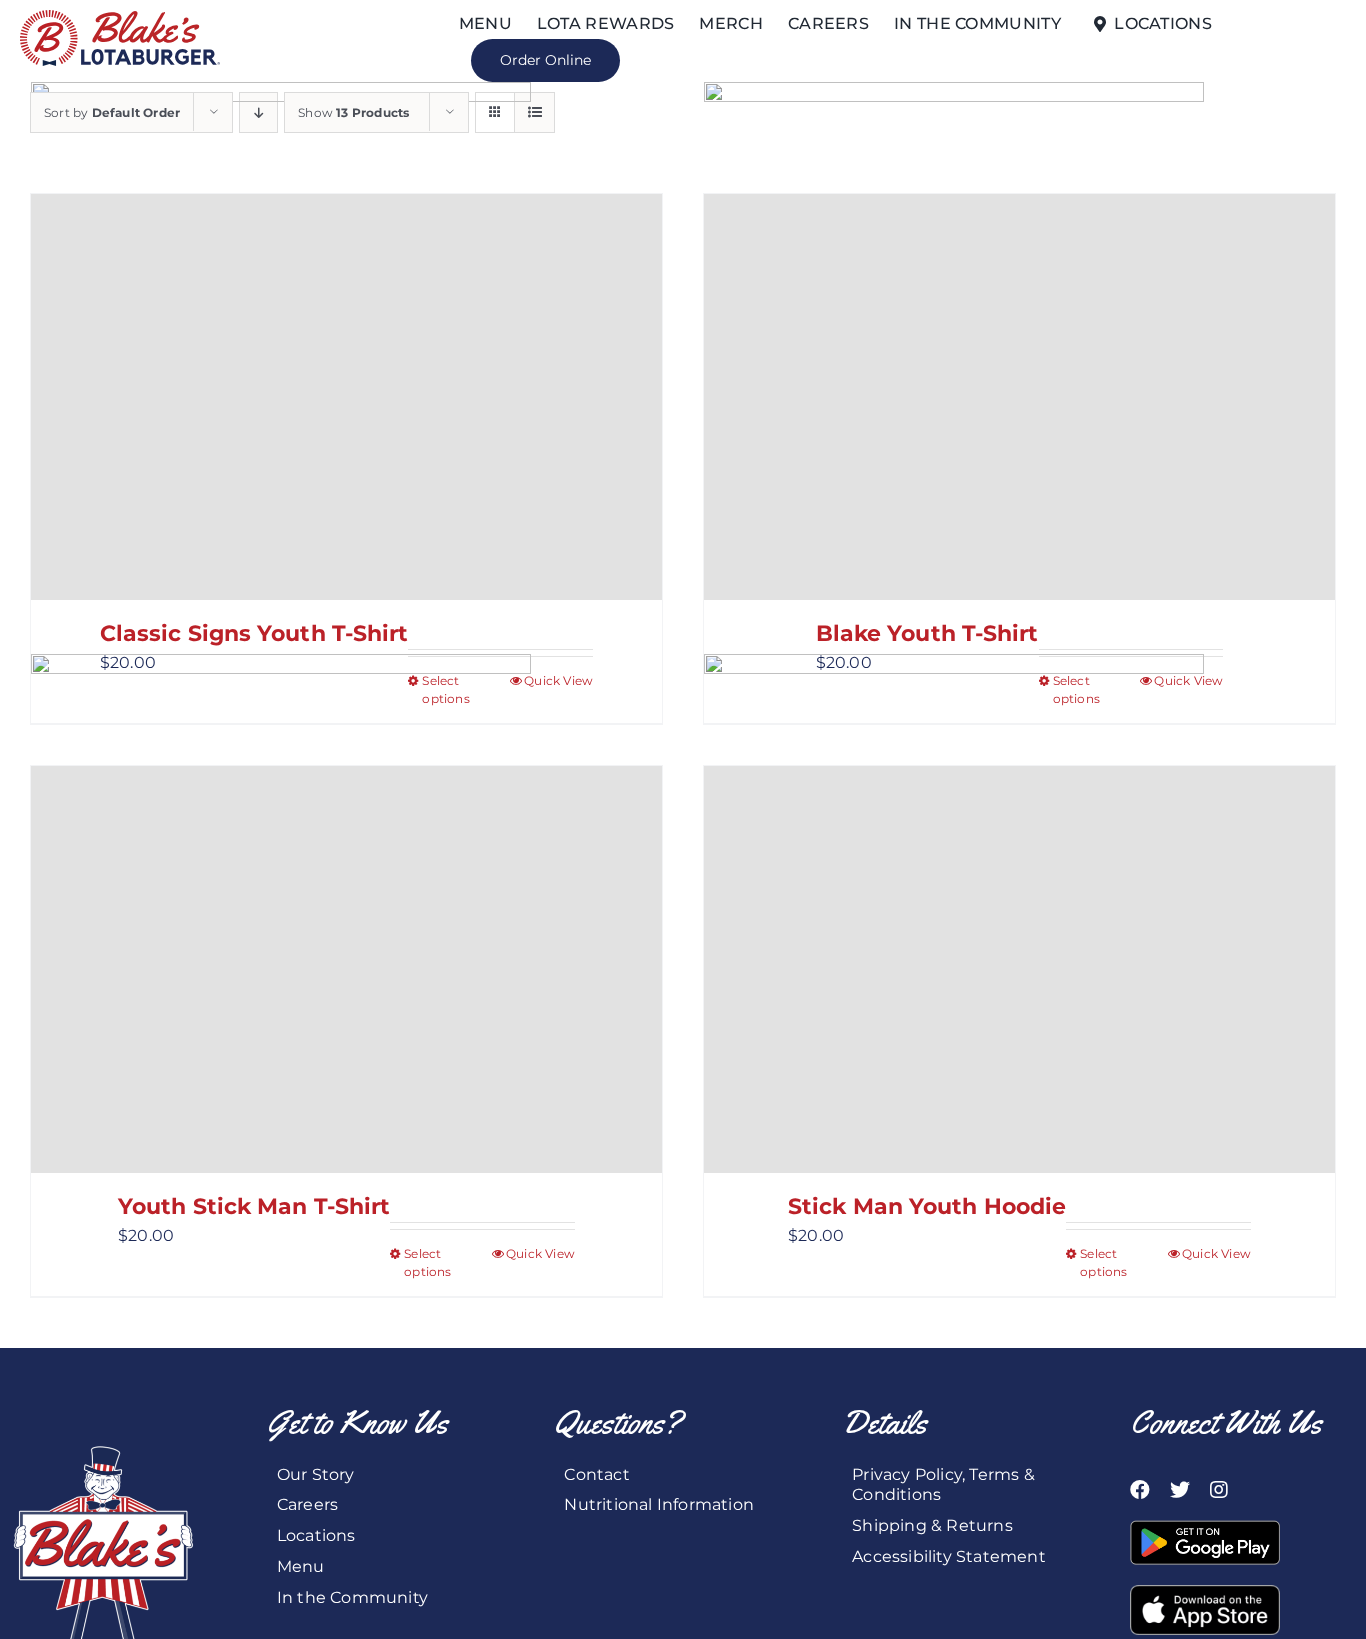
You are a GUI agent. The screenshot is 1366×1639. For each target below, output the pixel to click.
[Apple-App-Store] (1205, 1592)
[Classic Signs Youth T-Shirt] (346, 397)
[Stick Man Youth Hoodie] (1019, 969)
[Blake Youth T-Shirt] (1019, 397)
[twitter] (1180, 1490)
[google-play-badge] (1205, 1527)
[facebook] (1140, 1490)
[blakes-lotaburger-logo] (120, 17)
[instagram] (1219, 1490)
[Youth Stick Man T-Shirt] (346, 969)
